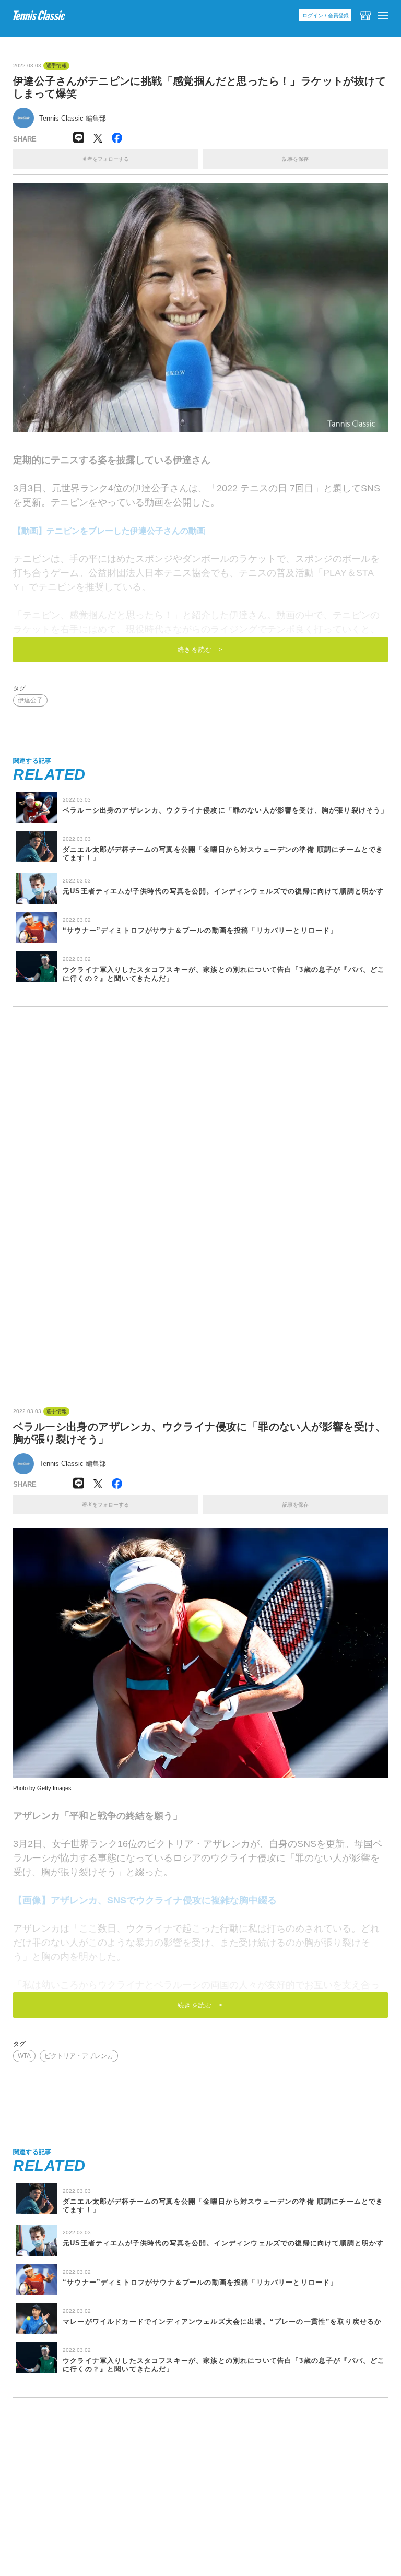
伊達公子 (30, 700)
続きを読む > (200, 650)
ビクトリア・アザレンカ (79, 2056)
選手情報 (56, 66)
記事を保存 (296, 159)
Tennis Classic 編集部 (73, 118)
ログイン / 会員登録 (326, 15)
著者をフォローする (105, 159)
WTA (24, 2056)
